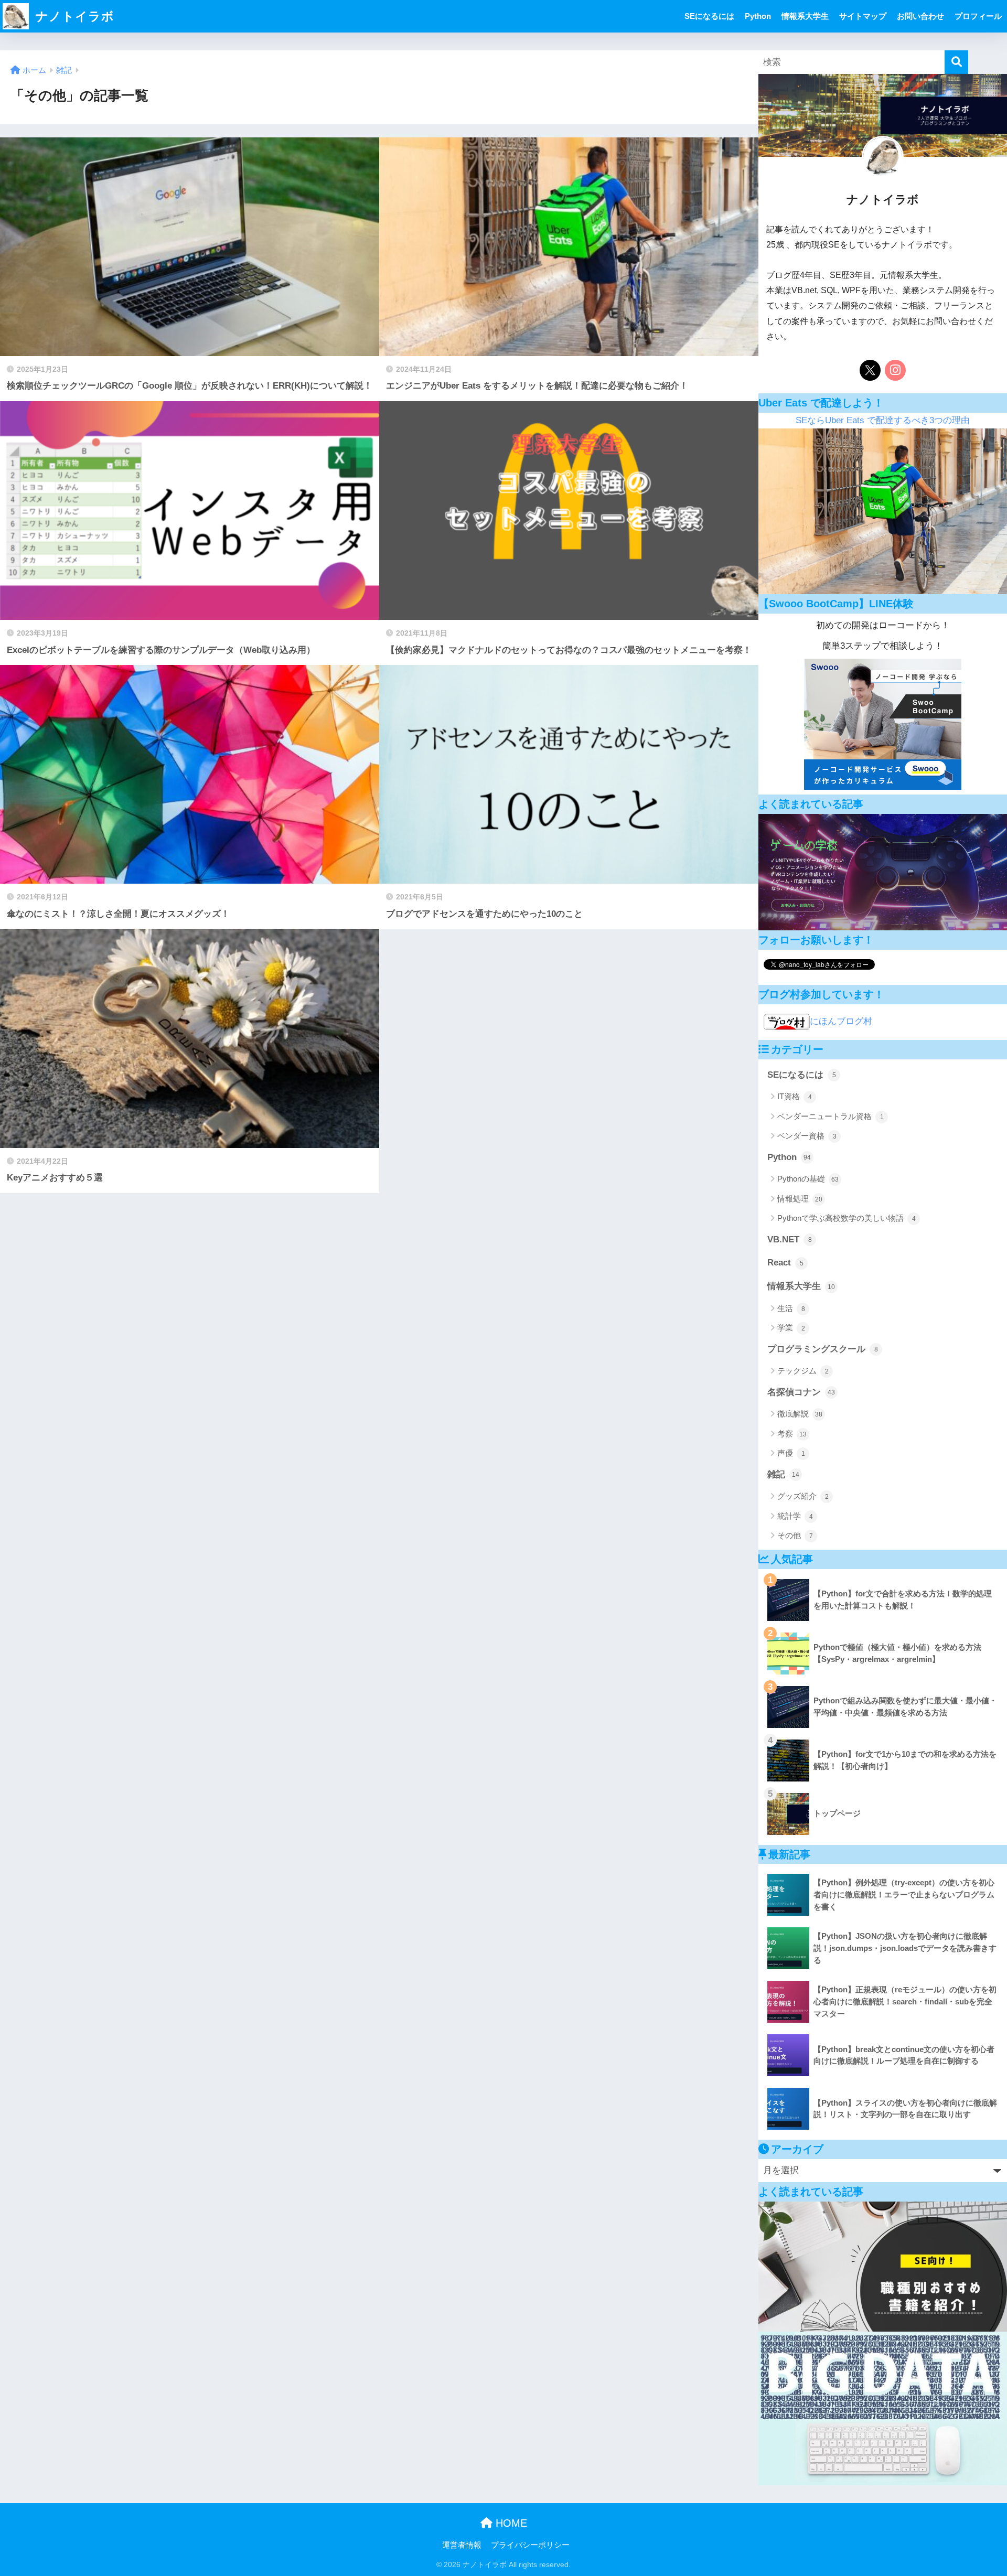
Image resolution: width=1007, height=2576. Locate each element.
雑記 (783, 1474)
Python (758, 16)
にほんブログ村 (841, 1021)
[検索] (956, 62)
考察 (792, 1434)
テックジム (803, 1371)
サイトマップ (863, 16)
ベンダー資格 (807, 1136)
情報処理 (800, 1199)
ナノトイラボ (73, 16)
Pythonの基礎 (808, 1179)
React (785, 1263)
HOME (510, 2523)
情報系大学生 (805, 16)
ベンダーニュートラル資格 (831, 1116)
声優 (791, 1453)
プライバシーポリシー (530, 2545)
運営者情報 (462, 2545)
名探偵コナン (801, 1392)
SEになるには (709, 16)
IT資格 (795, 1096)
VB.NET (790, 1239)
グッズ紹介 (803, 1496)
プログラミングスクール (823, 1349)
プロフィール (978, 16)
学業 (791, 1328)
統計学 (795, 1516)
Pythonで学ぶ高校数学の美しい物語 (847, 1218)
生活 (791, 1308)
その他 (795, 1535)
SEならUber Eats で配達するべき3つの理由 (883, 420)
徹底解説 (800, 1414)
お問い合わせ (920, 16)
